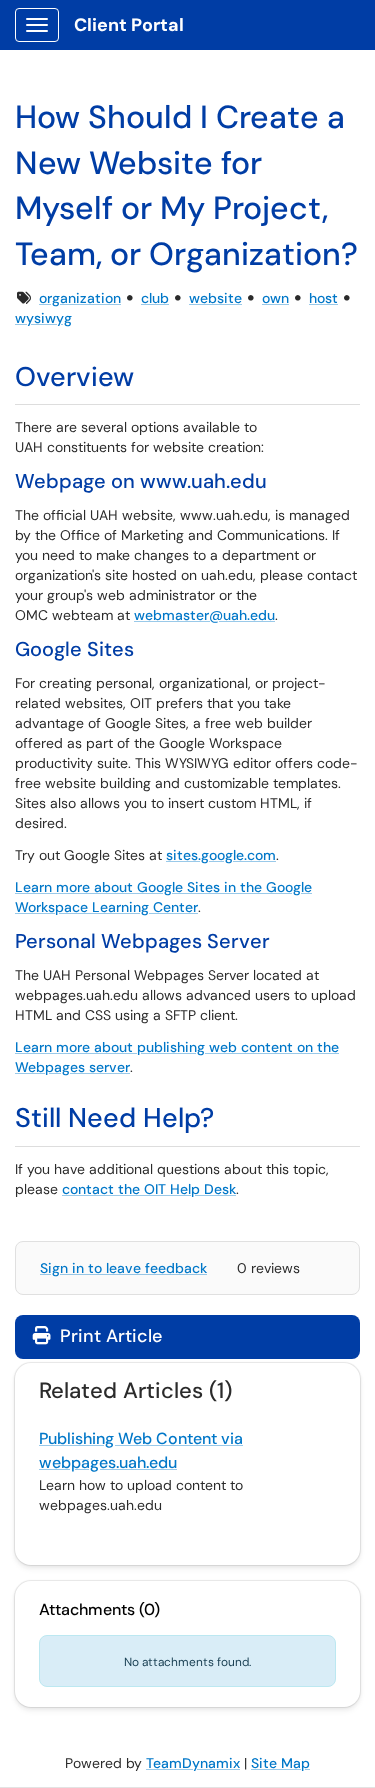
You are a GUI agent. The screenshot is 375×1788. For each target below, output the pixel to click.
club (155, 298)
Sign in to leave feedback (123, 1268)
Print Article (108, 1336)
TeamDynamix (193, 1763)
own (275, 298)
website (215, 298)
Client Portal (129, 25)
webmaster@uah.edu (204, 615)
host (323, 298)
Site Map (280, 1763)
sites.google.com (221, 855)
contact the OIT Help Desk (149, 1189)
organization (80, 298)
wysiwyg (43, 318)
